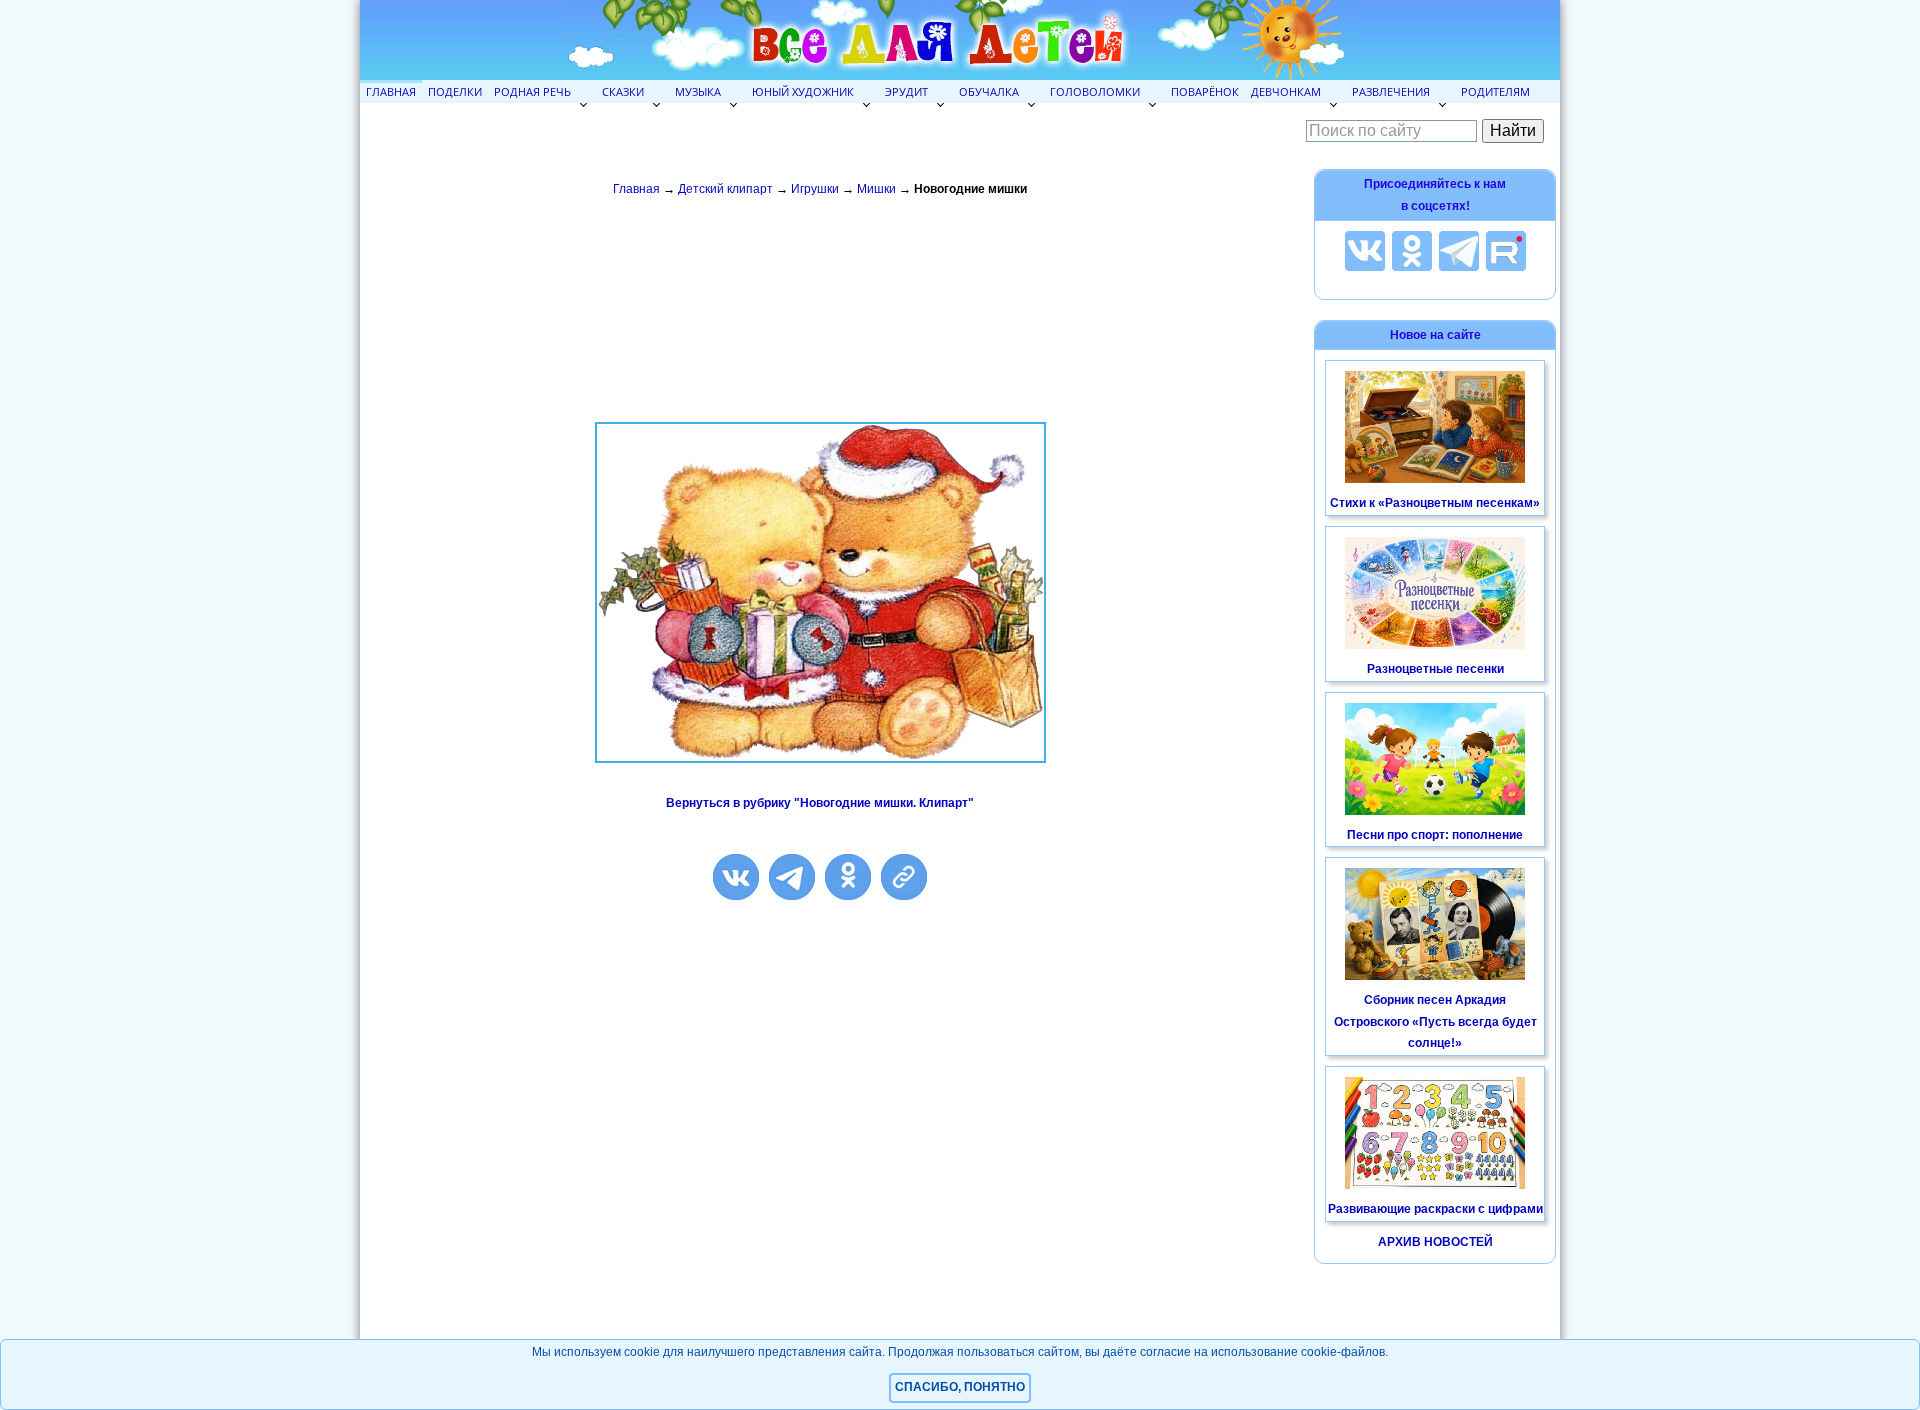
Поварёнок (1205, 91)
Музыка (698, 91)
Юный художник (803, 91)
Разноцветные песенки (1435, 669)
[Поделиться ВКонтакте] (736, 877)
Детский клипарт (725, 189)
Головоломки (1095, 91)
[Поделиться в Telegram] (792, 877)
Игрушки (815, 189)
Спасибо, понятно (960, 1387)
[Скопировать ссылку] (904, 877)
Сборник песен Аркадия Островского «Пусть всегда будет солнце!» (1435, 1021)
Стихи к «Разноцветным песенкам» (1435, 503)
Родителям (1495, 91)
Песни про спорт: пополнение (1435, 835)
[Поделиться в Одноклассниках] (848, 877)
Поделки (455, 91)
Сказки (623, 91)
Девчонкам (1286, 91)
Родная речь (532, 91)
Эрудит (906, 91)
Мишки (876, 189)
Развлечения (1391, 91)
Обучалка (989, 91)
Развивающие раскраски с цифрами (1435, 1209)
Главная (391, 91)
